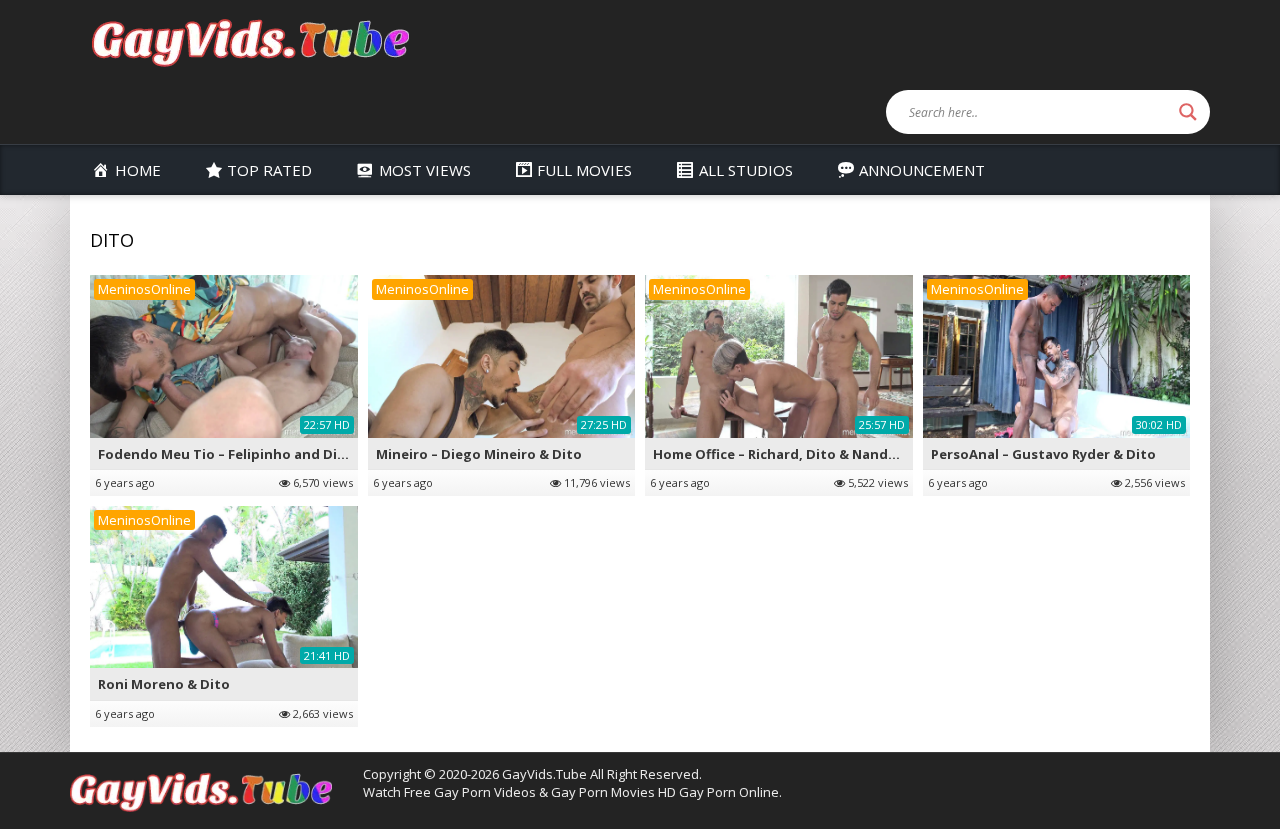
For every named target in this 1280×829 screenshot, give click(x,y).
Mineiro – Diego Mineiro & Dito (479, 454)
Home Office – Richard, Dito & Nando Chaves (800, 454)
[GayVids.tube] (250, 41)
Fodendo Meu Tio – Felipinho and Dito (225, 454)
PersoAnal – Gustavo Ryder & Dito (1043, 454)
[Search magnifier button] (1188, 112)
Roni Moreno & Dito (164, 684)
